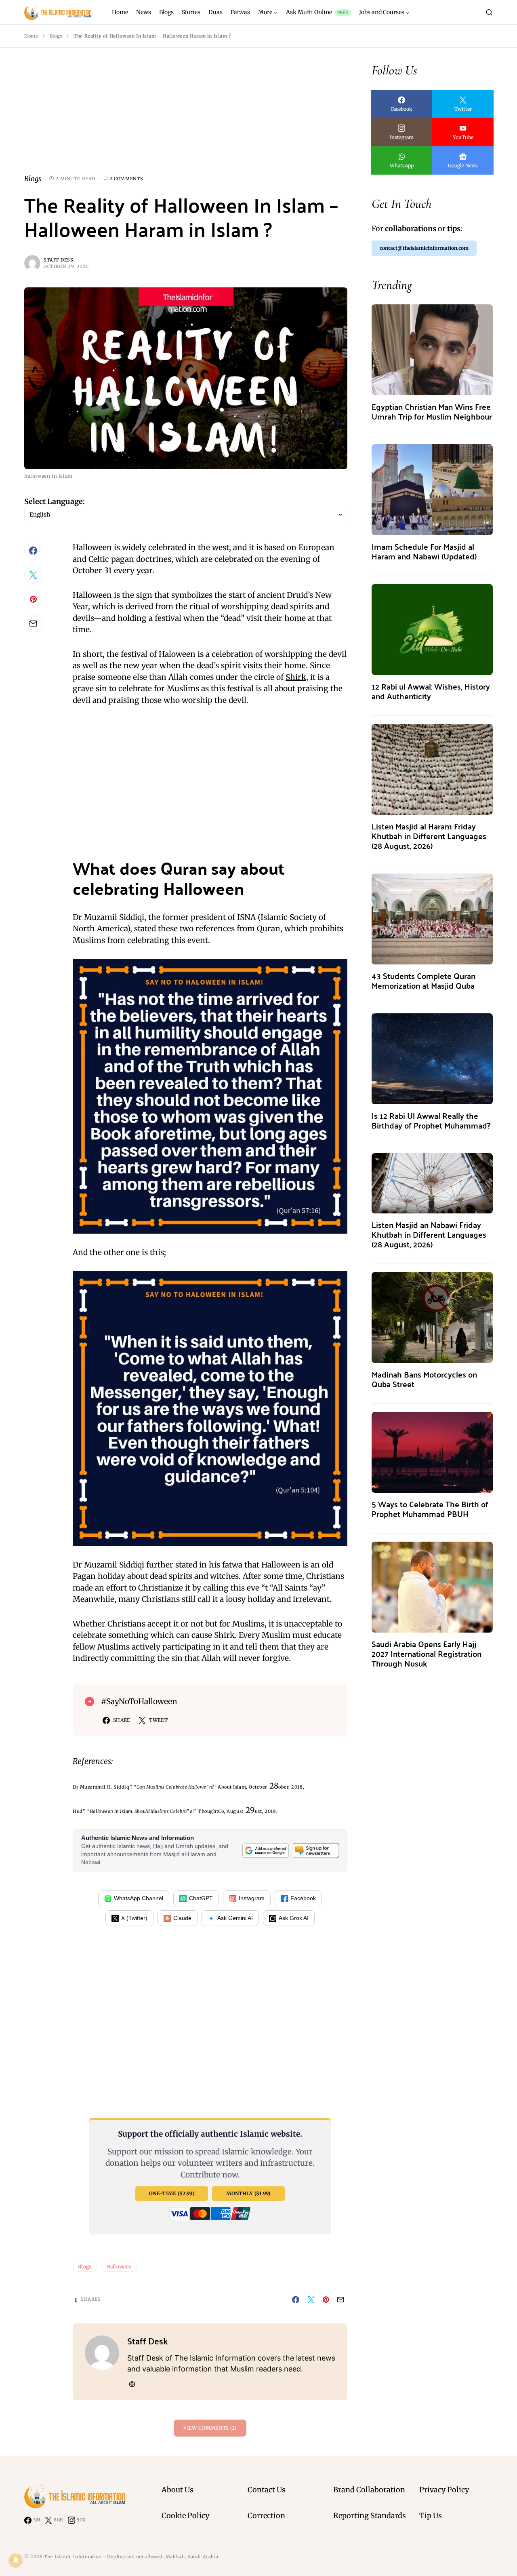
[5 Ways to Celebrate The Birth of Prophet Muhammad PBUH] (432, 1452)
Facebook (303, 1898)
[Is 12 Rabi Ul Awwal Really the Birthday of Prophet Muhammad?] (432, 1058)
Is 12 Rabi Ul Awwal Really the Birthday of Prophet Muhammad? (431, 1120)
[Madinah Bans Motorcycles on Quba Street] (432, 1317)
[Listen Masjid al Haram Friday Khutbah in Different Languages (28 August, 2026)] (432, 769)
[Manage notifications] (16, 2560)
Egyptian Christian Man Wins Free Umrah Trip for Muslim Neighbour (432, 411)
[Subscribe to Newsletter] (316, 1850)
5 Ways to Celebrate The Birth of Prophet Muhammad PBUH (430, 1509)
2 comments (126, 179)
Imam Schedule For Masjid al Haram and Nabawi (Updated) (424, 551)
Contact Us (267, 2490)
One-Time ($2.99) (172, 2193)
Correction (266, 2516)
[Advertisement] (186, 117)
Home (31, 36)
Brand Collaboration (369, 2490)
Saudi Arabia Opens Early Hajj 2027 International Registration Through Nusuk (427, 1653)
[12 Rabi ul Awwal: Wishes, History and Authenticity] (432, 629)
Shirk (296, 677)
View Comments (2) (210, 2428)
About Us (178, 2490)
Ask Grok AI (294, 1918)
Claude (182, 1918)
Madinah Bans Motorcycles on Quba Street (424, 1379)
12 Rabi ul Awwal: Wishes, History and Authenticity (431, 691)
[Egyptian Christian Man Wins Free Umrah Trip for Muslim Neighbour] (432, 349)
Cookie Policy (185, 2516)
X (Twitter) (134, 1918)
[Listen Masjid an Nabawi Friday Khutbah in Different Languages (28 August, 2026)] (432, 1183)
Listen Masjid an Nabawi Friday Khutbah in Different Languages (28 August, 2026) (429, 1234)
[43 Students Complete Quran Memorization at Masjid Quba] (432, 918)
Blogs (56, 36)
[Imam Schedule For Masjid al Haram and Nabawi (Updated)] (432, 489)
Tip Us (431, 2516)
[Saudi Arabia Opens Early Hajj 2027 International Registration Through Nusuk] (432, 1586)
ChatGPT (201, 1898)
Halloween (119, 2267)
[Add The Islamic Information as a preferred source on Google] (265, 1850)
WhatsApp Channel (139, 1898)
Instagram (252, 1898)
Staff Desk (59, 260)
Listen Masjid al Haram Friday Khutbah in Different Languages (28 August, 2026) (429, 836)
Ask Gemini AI (235, 1918)
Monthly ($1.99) (248, 2193)
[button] (489, 12)
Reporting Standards (370, 2516)
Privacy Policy (444, 2490)
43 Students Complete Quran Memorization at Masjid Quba (423, 980)
